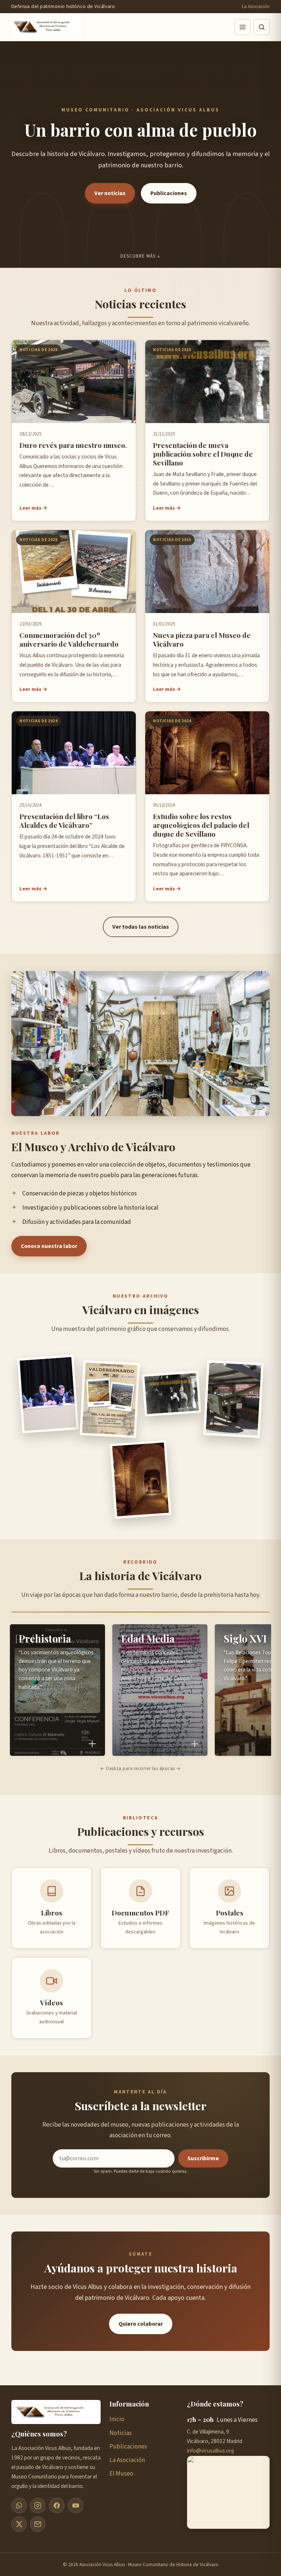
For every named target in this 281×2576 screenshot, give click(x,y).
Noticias (121, 2433)
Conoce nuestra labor (49, 1246)
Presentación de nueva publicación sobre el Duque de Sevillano (203, 454)
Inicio (117, 2419)
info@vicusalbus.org (211, 2451)
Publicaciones (169, 193)
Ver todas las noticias (141, 927)
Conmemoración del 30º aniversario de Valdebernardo (69, 639)
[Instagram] (38, 2505)
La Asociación (256, 6)
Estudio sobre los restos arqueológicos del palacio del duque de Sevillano (201, 825)
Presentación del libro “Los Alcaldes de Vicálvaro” (64, 821)
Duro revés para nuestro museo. (73, 445)
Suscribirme (203, 2158)
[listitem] (57, 1690)
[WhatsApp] (19, 2505)
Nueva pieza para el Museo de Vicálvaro (202, 639)
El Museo (121, 2474)
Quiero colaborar (141, 2324)
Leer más (30, 508)
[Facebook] (57, 2505)
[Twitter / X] (19, 2524)
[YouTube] (76, 2505)
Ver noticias (110, 193)
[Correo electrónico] (38, 2524)
